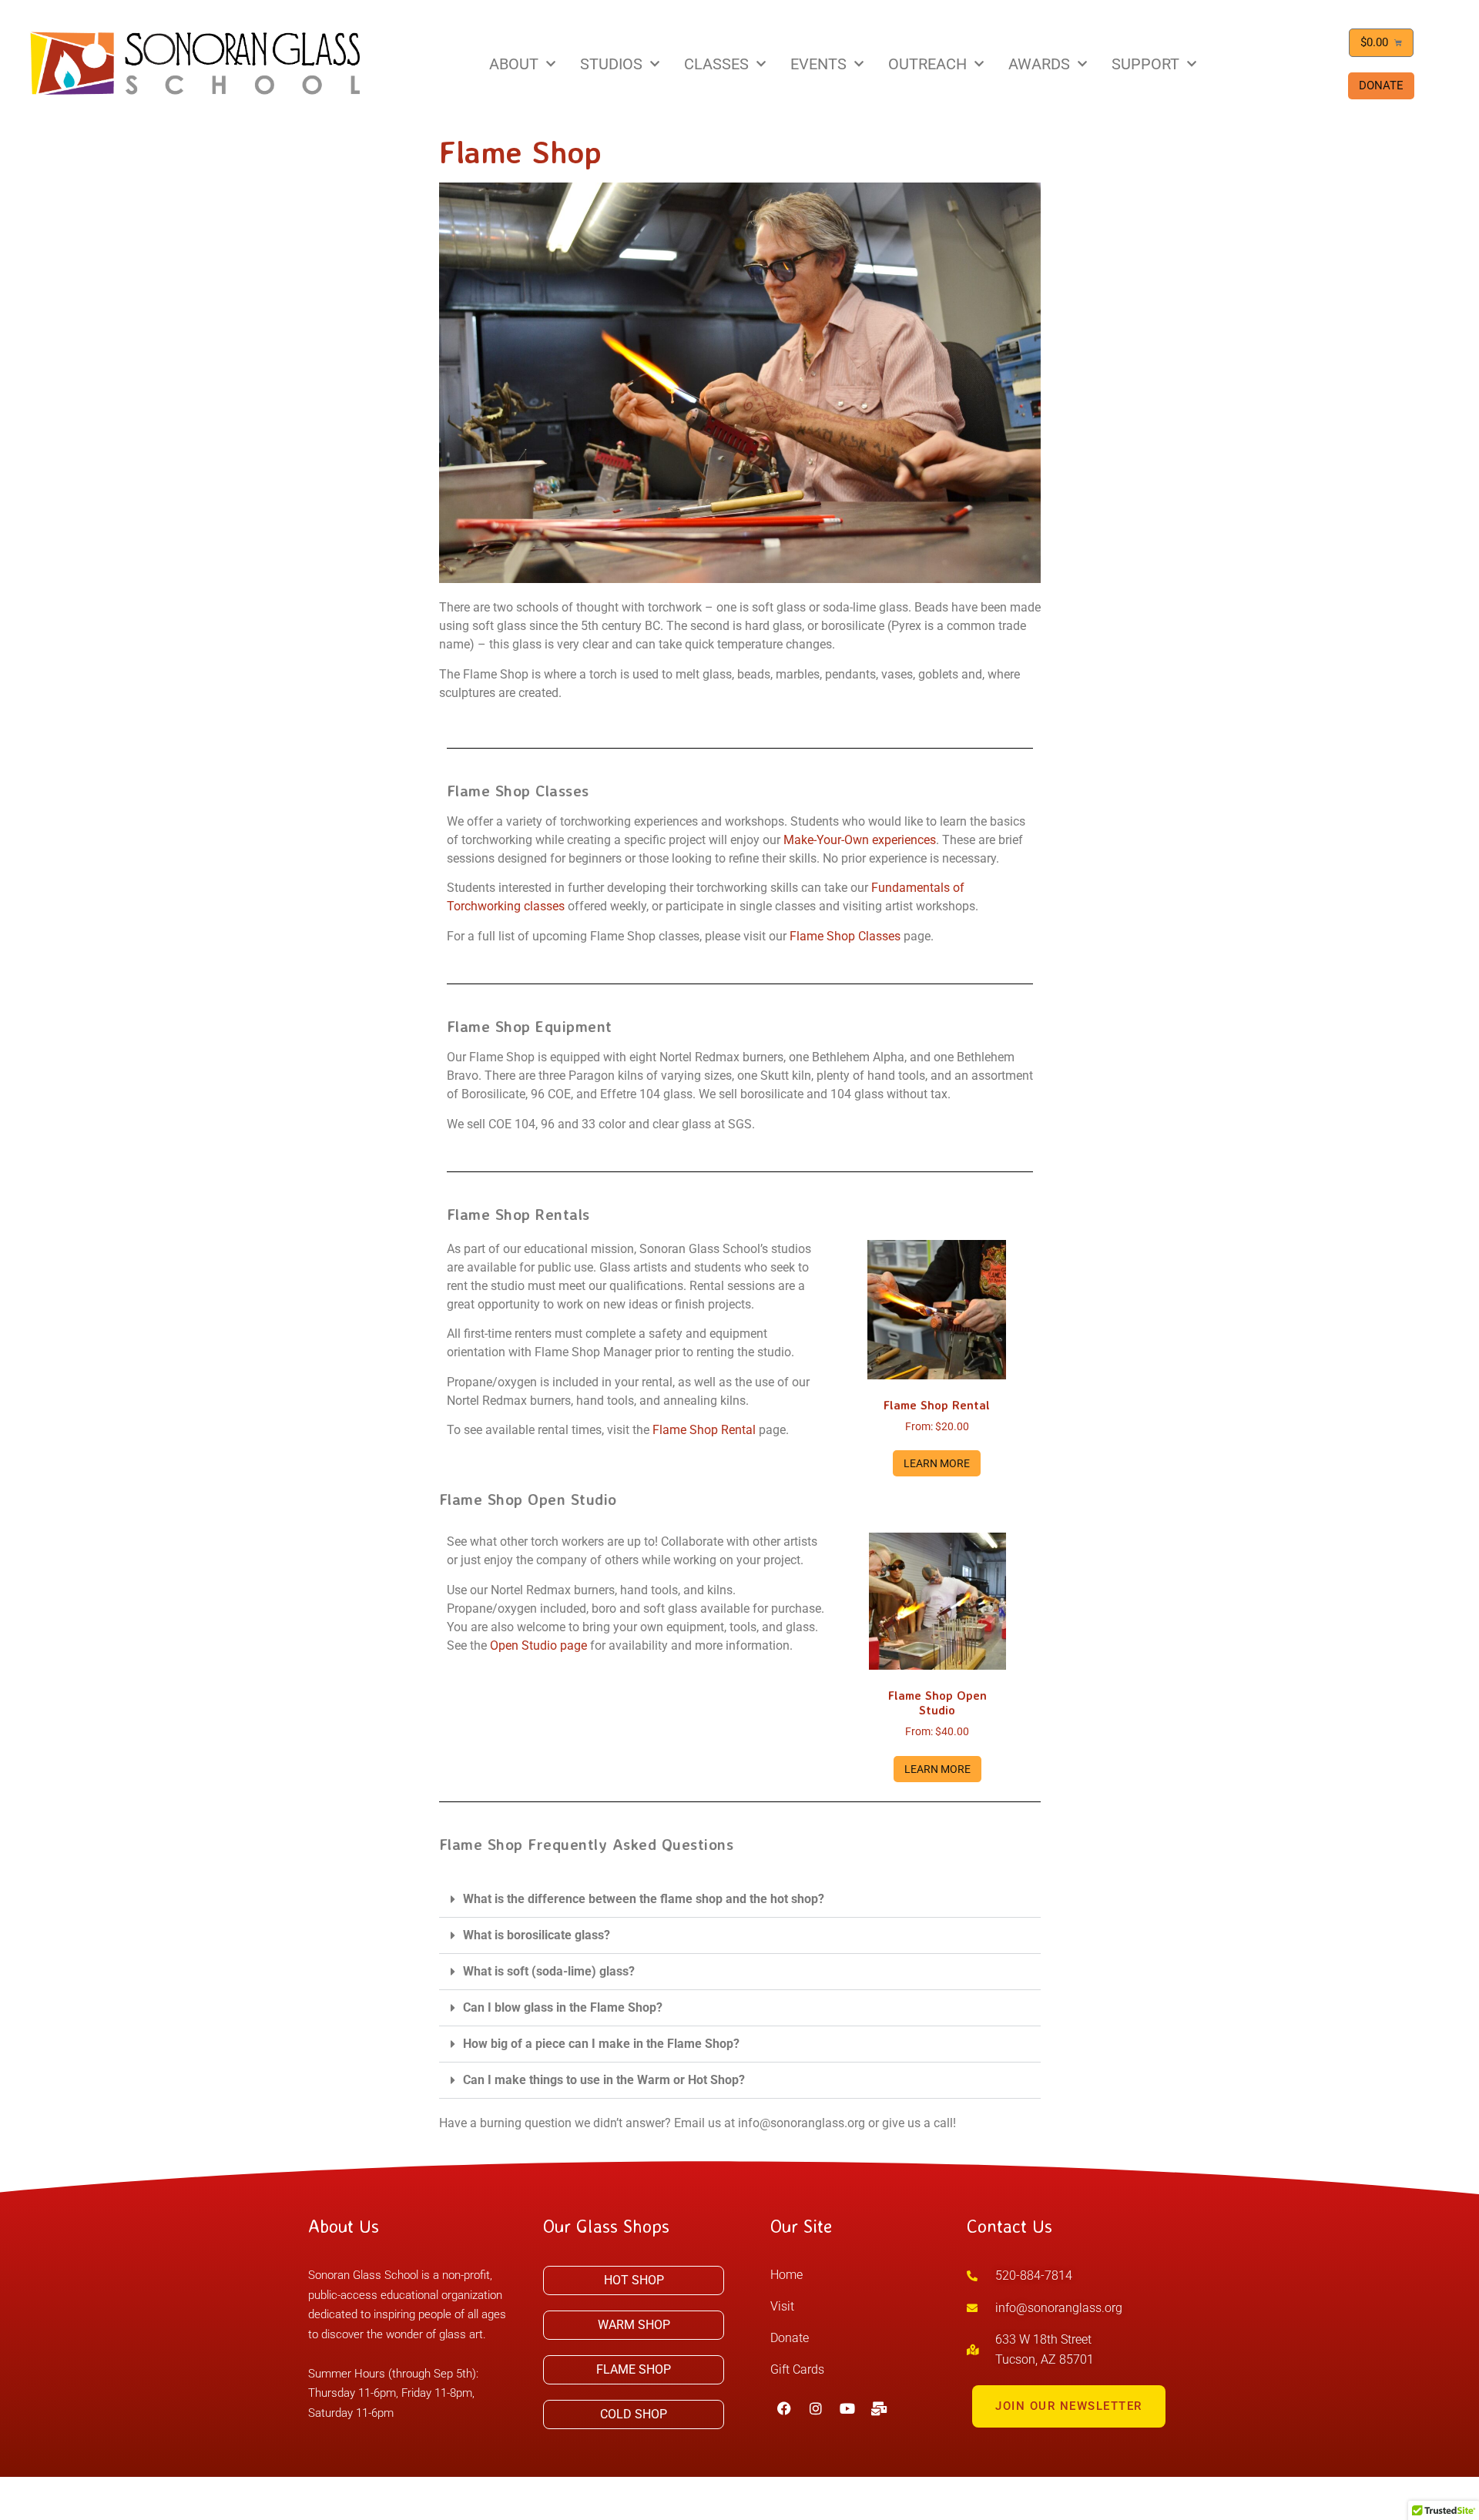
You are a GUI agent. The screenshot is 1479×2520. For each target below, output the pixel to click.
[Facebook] (784, 2408)
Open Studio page (538, 1645)
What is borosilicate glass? (537, 1935)
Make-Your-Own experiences (860, 840)
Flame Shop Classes (845, 936)
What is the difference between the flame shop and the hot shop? (644, 1899)
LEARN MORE (937, 1463)
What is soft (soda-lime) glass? (549, 1971)
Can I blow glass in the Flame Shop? (563, 2007)
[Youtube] (847, 2408)
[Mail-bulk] (879, 2408)
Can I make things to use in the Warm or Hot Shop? (604, 2080)
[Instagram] (816, 2408)
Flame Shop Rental (704, 1430)
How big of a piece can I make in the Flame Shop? (601, 2044)
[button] (740, 1900)
